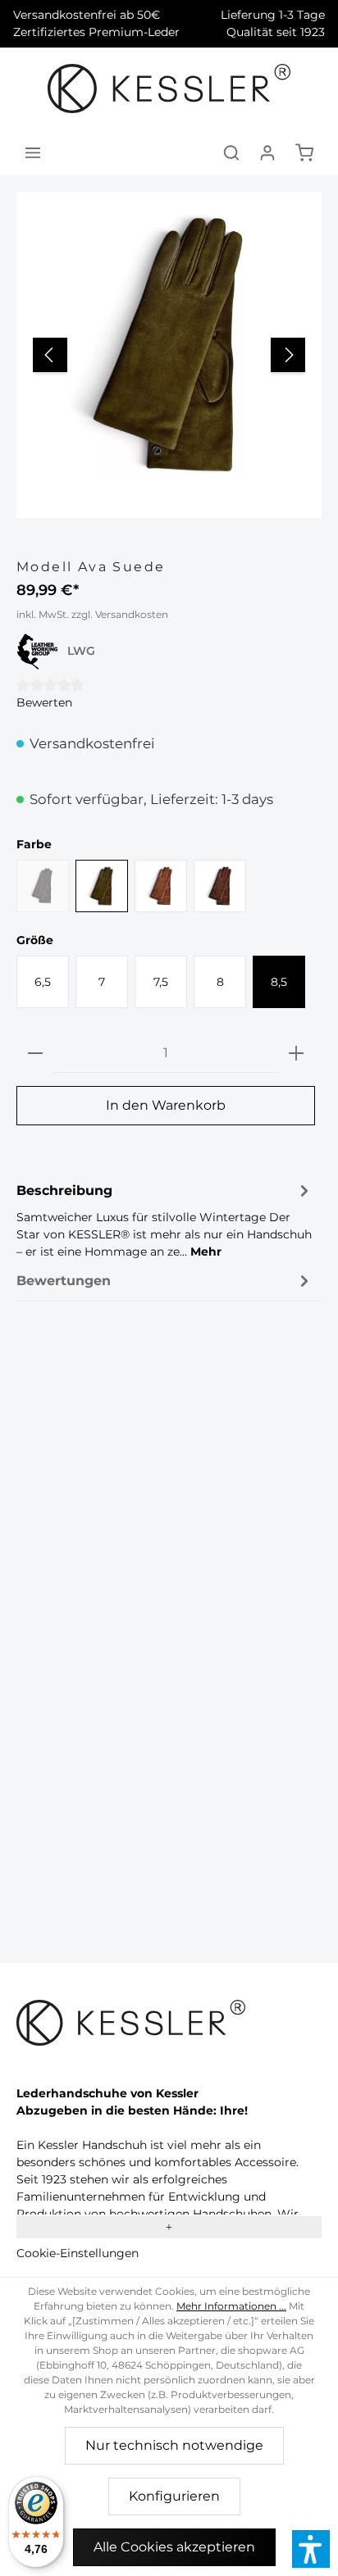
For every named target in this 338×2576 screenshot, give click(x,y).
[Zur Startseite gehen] (169, 89)
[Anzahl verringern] (35, 1054)
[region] (169, 355)
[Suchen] (231, 152)
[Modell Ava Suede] (169, 344)
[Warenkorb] (304, 152)
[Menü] (33, 152)
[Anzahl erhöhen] (296, 1054)
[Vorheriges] (50, 355)
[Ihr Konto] (267, 152)
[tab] (165, 1220)
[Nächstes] (288, 355)
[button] (311, 2549)
